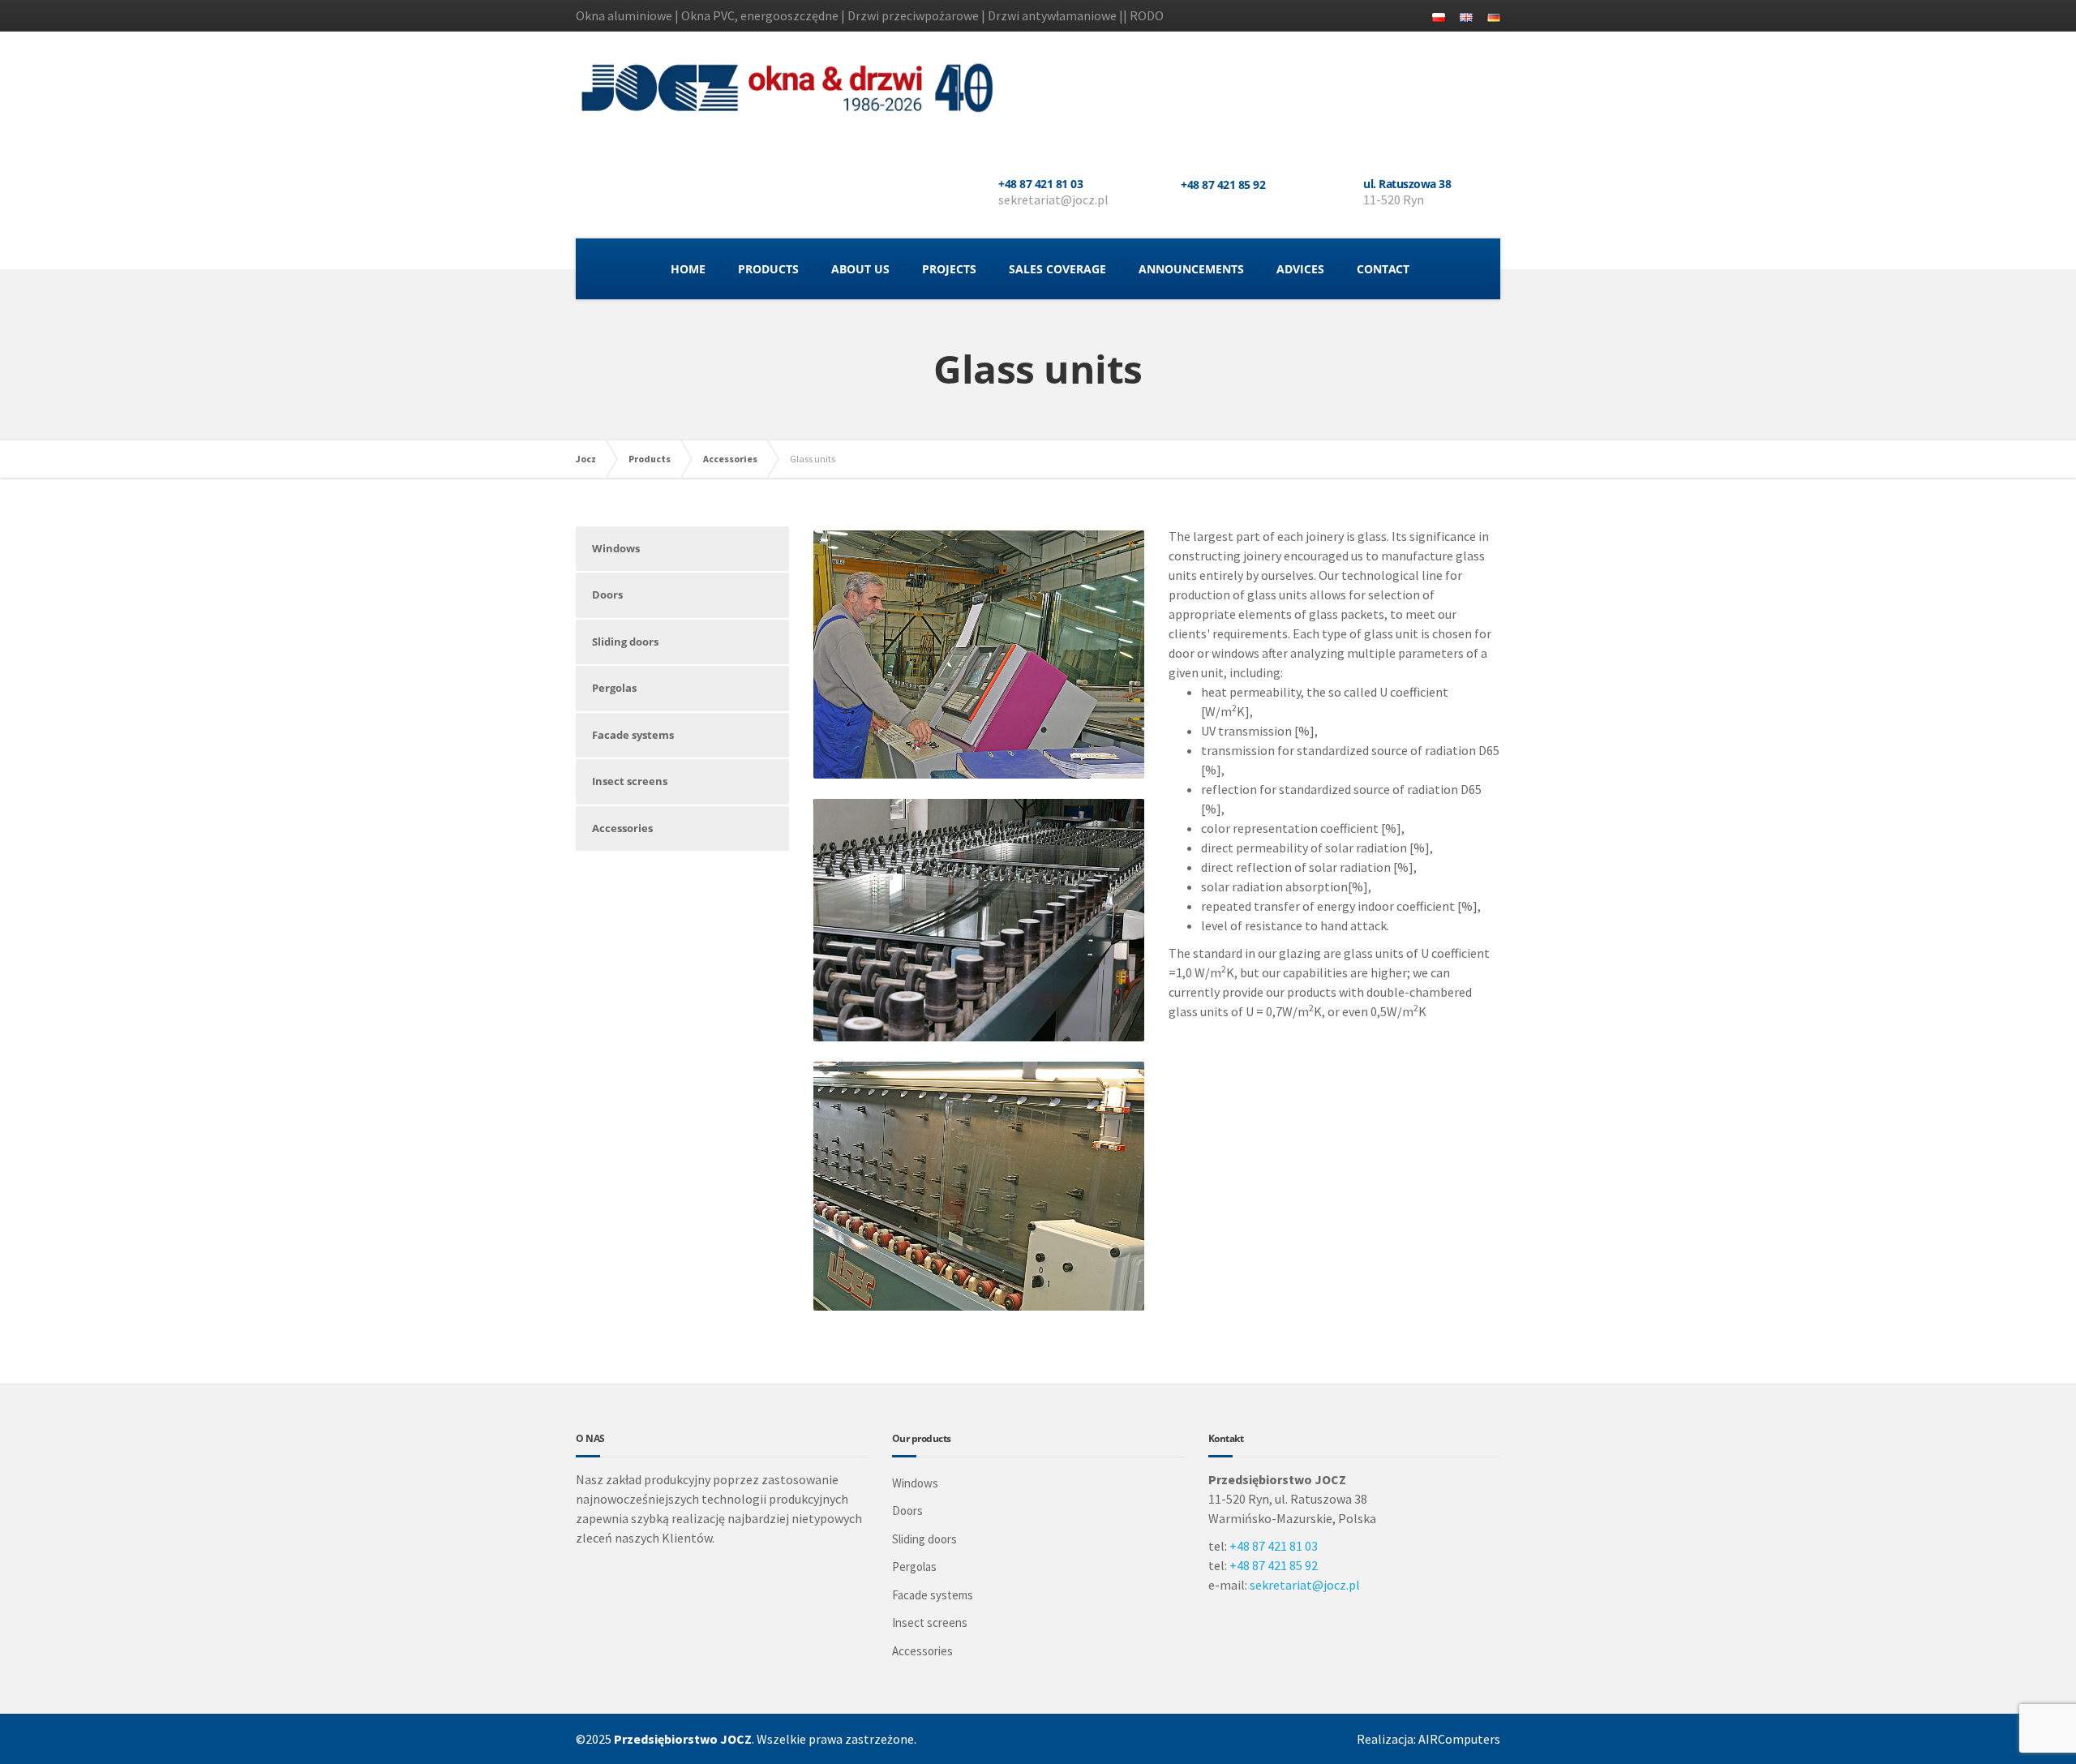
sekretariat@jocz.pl (1305, 1585)
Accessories (622, 828)
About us (860, 269)
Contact (1383, 269)
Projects (949, 269)
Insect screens (630, 781)
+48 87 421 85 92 (1274, 1565)
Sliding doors (625, 642)
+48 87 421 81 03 (1274, 1546)
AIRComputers (1459, 1739)
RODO (1147, 15)
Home (688, 269)
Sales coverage (1057, 269)
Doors (607, 594)
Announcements (1191, 269)
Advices (1300, 269)
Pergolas (614, 688)
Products (768, 269)
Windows (616, 548)
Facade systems (633, 735)
